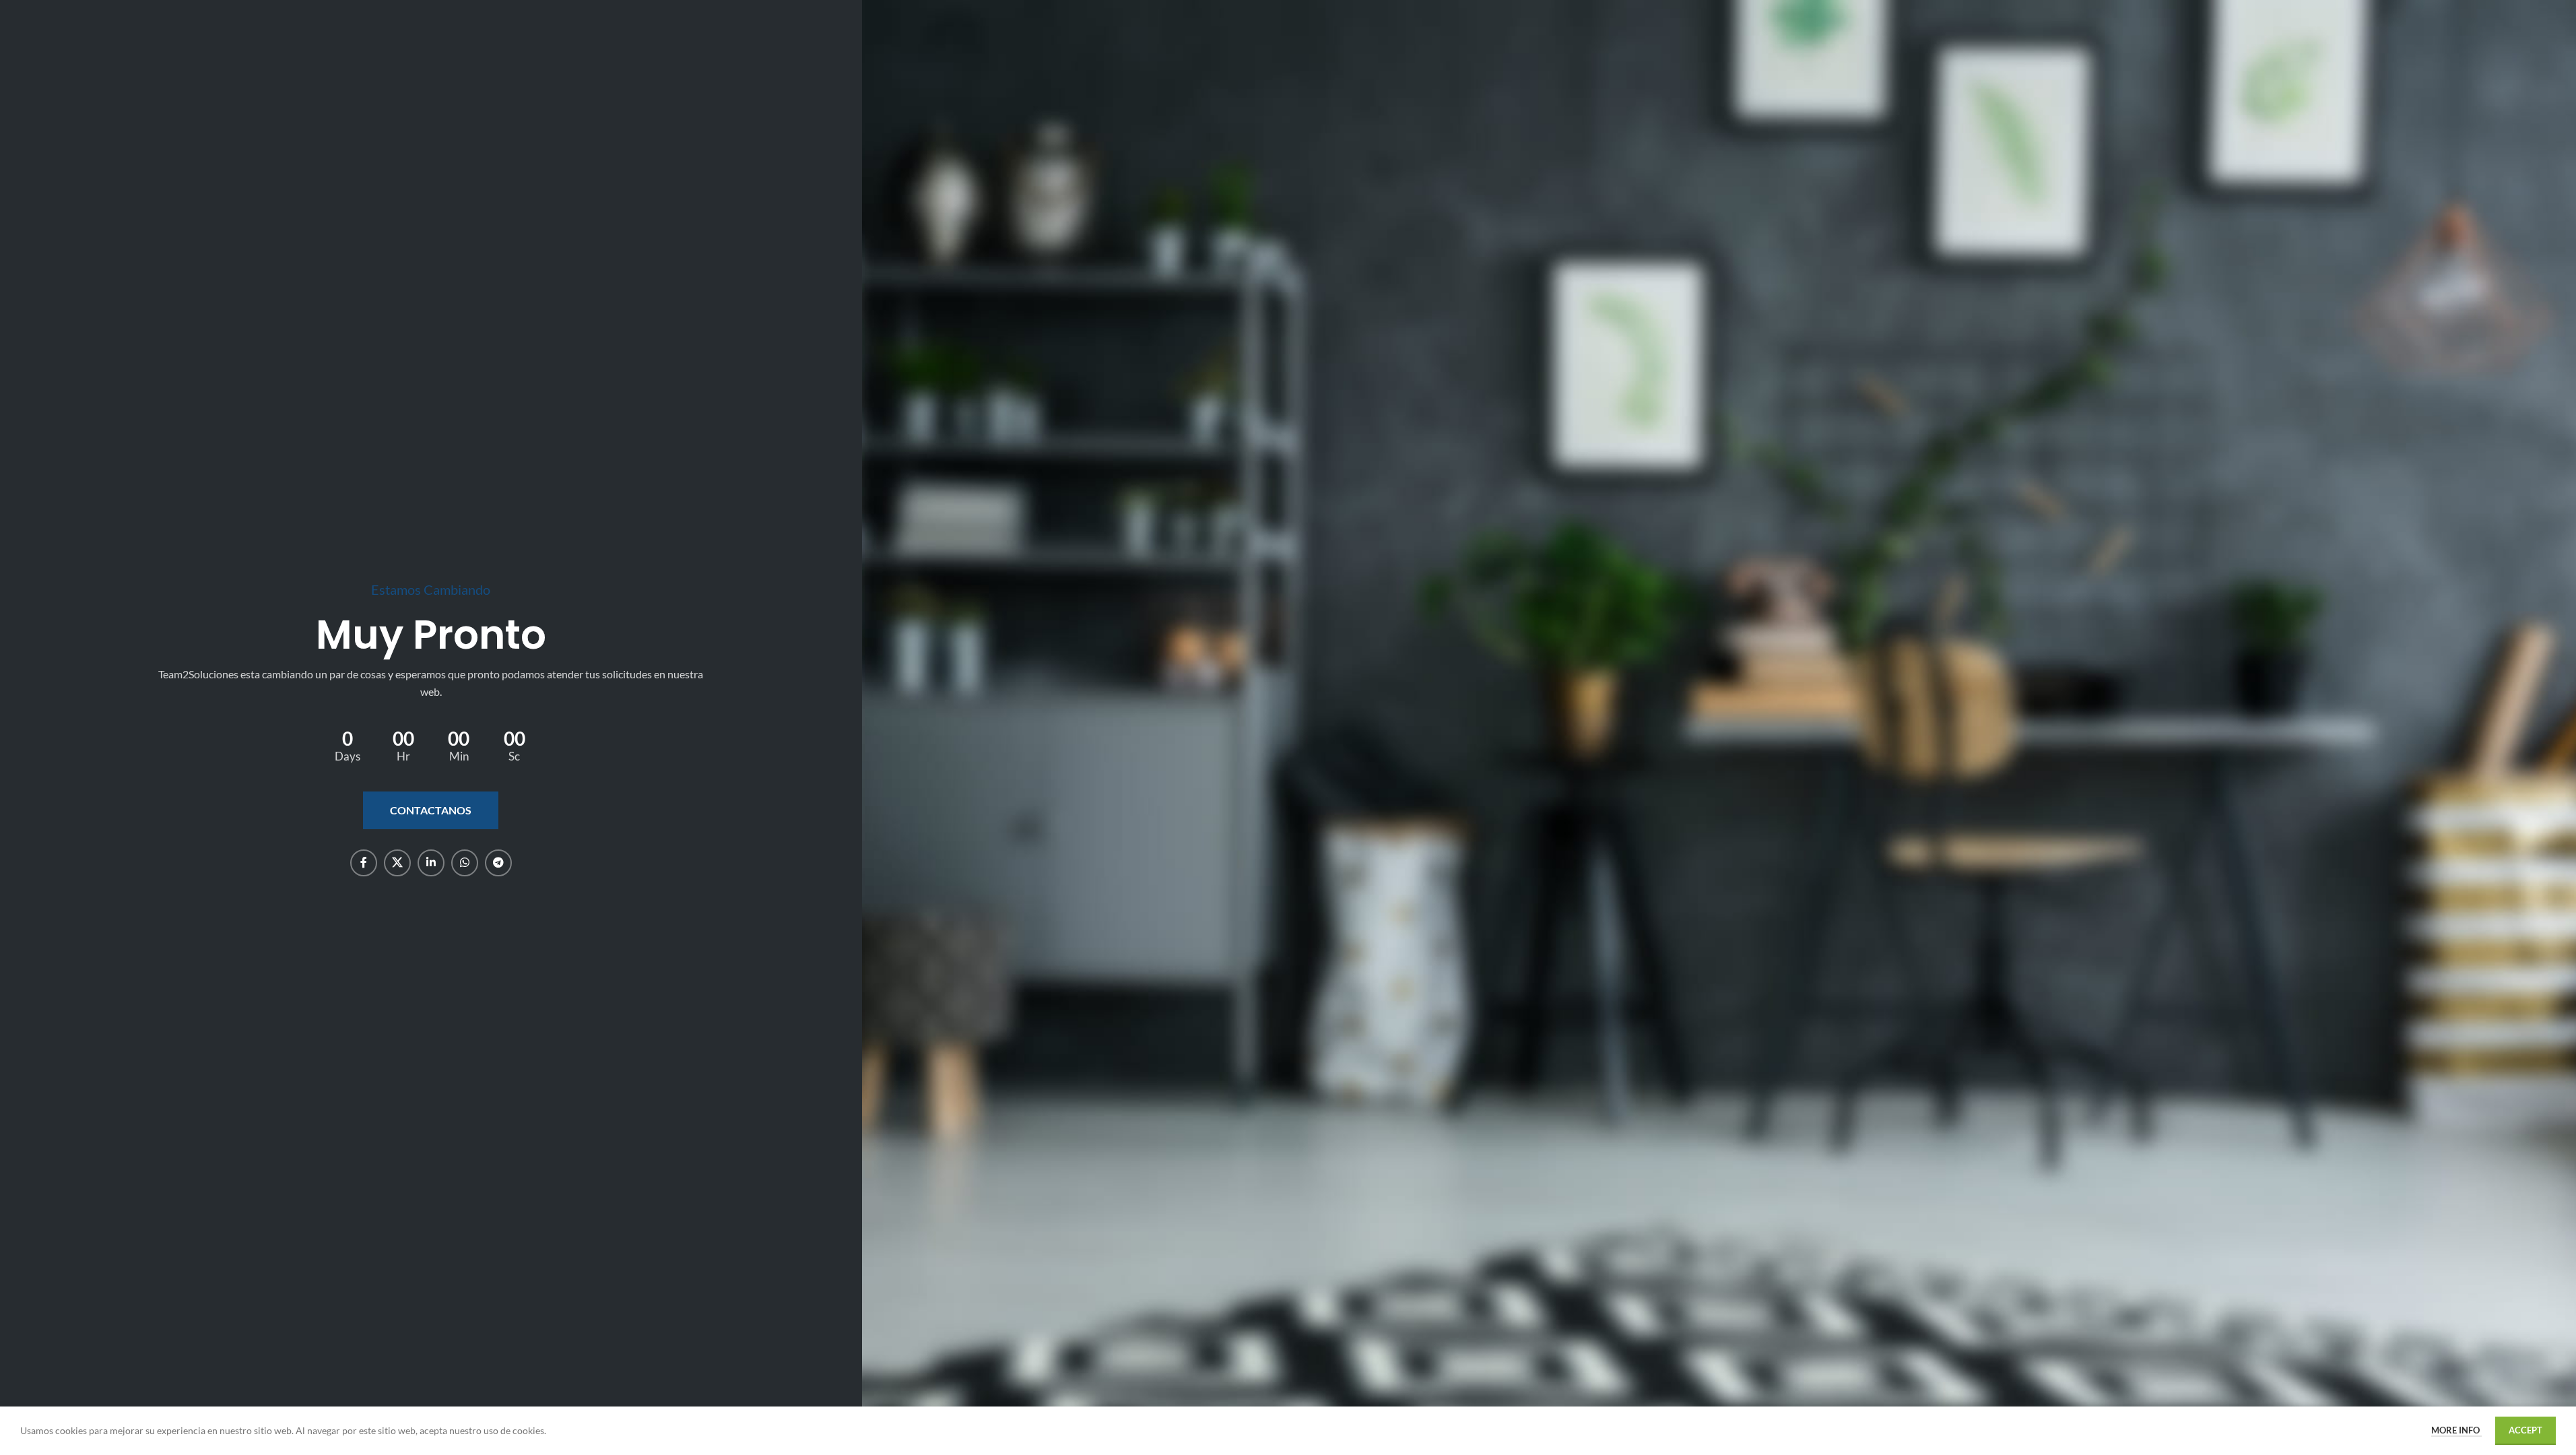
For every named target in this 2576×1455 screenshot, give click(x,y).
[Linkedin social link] (431, 863)
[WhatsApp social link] (465, 863)
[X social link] (397, 863)
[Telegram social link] (498, 863)
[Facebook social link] (364, 863)
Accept (2525, 1430)
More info (2456, 1430)
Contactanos (431, 810)
